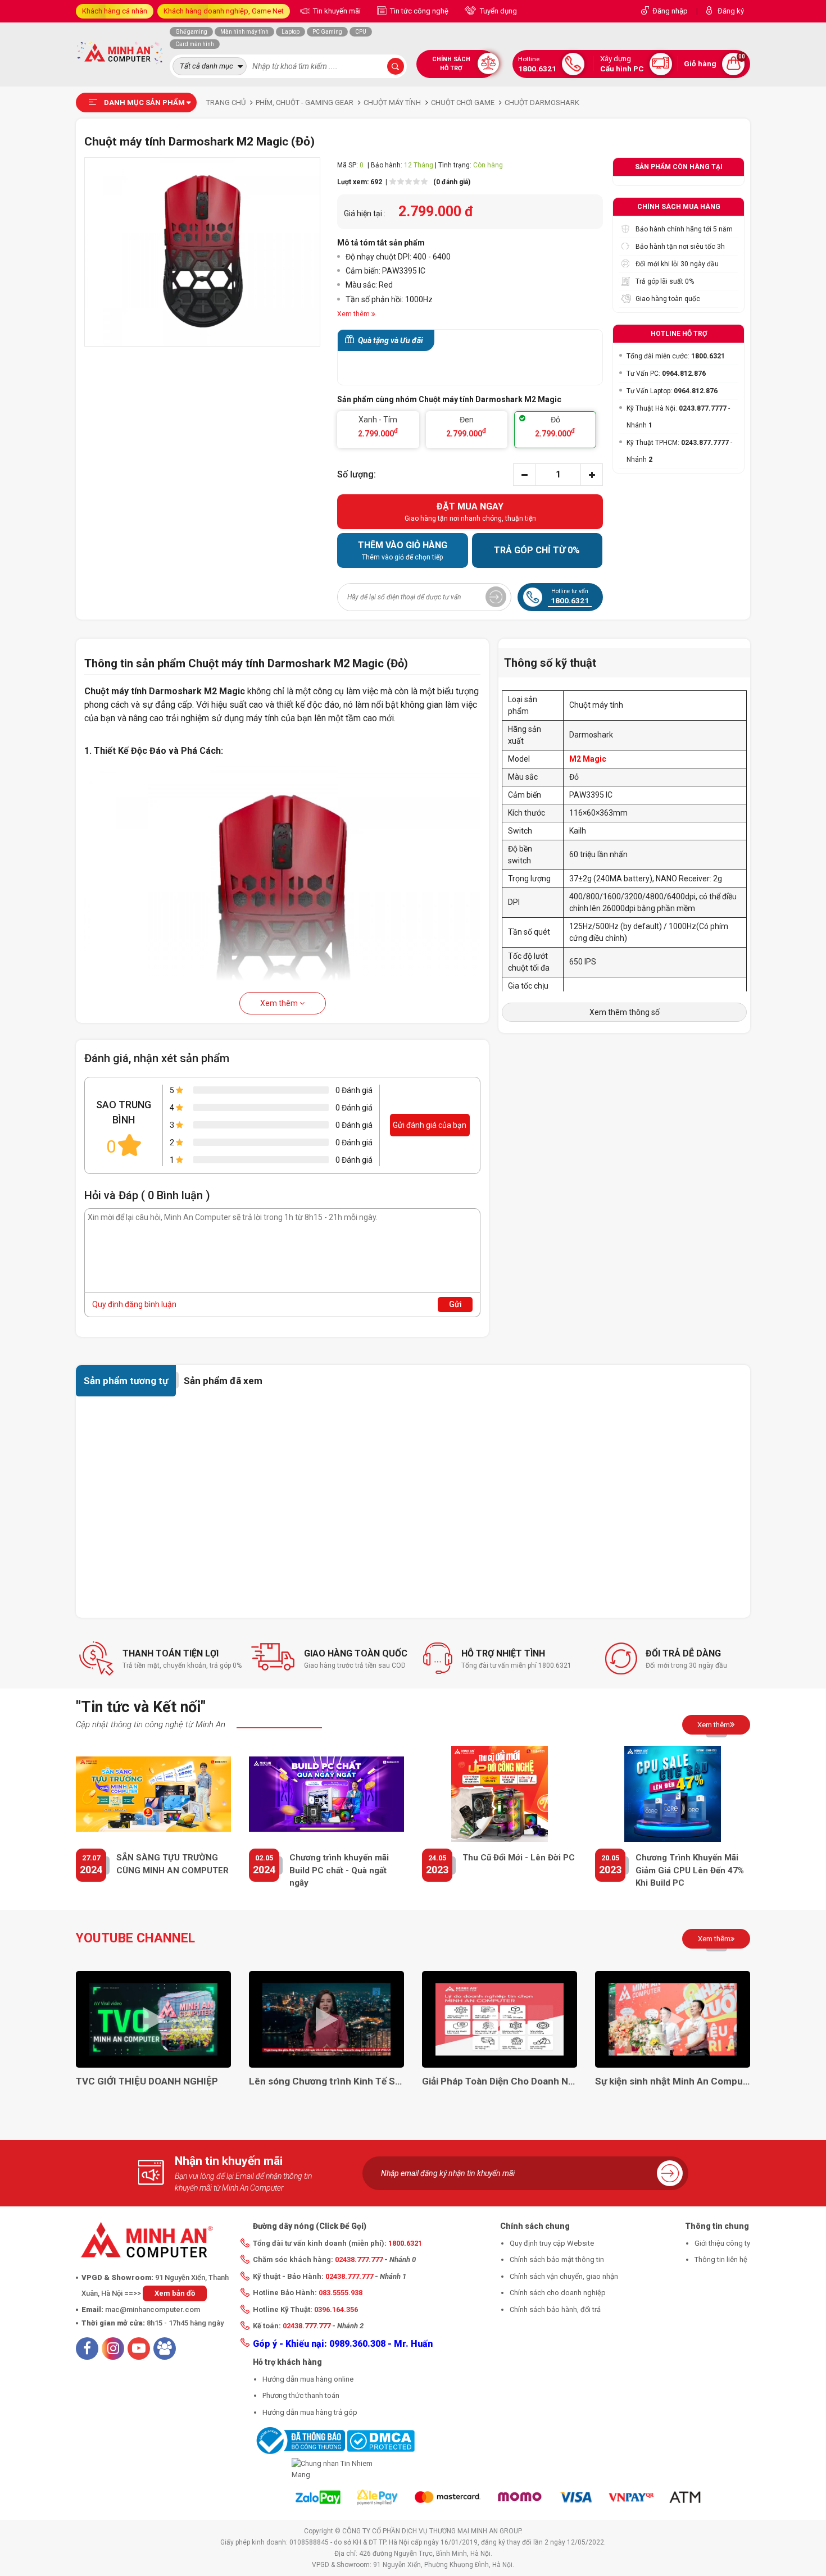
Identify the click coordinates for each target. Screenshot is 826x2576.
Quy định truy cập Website (552, 2243)
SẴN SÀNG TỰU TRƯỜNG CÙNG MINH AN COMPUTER (173, 1864)
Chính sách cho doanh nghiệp (558, 2293)
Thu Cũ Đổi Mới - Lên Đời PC (519, 1858)
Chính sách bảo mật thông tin (557, 2259)
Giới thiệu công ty (722, 2243)
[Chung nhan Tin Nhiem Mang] (334, 2469)
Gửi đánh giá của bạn (430, 1125)
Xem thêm (280, 1003)
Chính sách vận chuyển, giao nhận (564, 2276)
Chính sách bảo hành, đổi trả (555, 2309)
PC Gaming (327, 32)
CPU (361, 32)
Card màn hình (195, 44)
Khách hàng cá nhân (115, 11)
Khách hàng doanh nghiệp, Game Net (224, 11)
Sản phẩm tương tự (126, 1381)
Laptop (291, 32)
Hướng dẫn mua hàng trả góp (310, 2412)
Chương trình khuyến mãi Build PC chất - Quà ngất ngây (339, 1870)
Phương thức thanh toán (301, 2395)
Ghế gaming (191, 32)
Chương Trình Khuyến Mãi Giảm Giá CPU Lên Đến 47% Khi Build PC (690, 1870)
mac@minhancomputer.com (153, 2309)
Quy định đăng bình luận (134, 1304)
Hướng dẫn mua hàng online (308, 2379)
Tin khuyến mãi (336, 11)
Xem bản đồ (175, 2293)
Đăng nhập (670, 11)
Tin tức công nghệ (418, 11)
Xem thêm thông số (625, 1012)
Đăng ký (731, 11)
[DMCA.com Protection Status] (381, 2440)
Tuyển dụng (498, 11)
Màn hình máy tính (244, 32)
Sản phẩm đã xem (223, 1381)
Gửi (455, 1304)
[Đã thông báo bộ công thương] (299, 2440)
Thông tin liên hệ (721, 2259)
